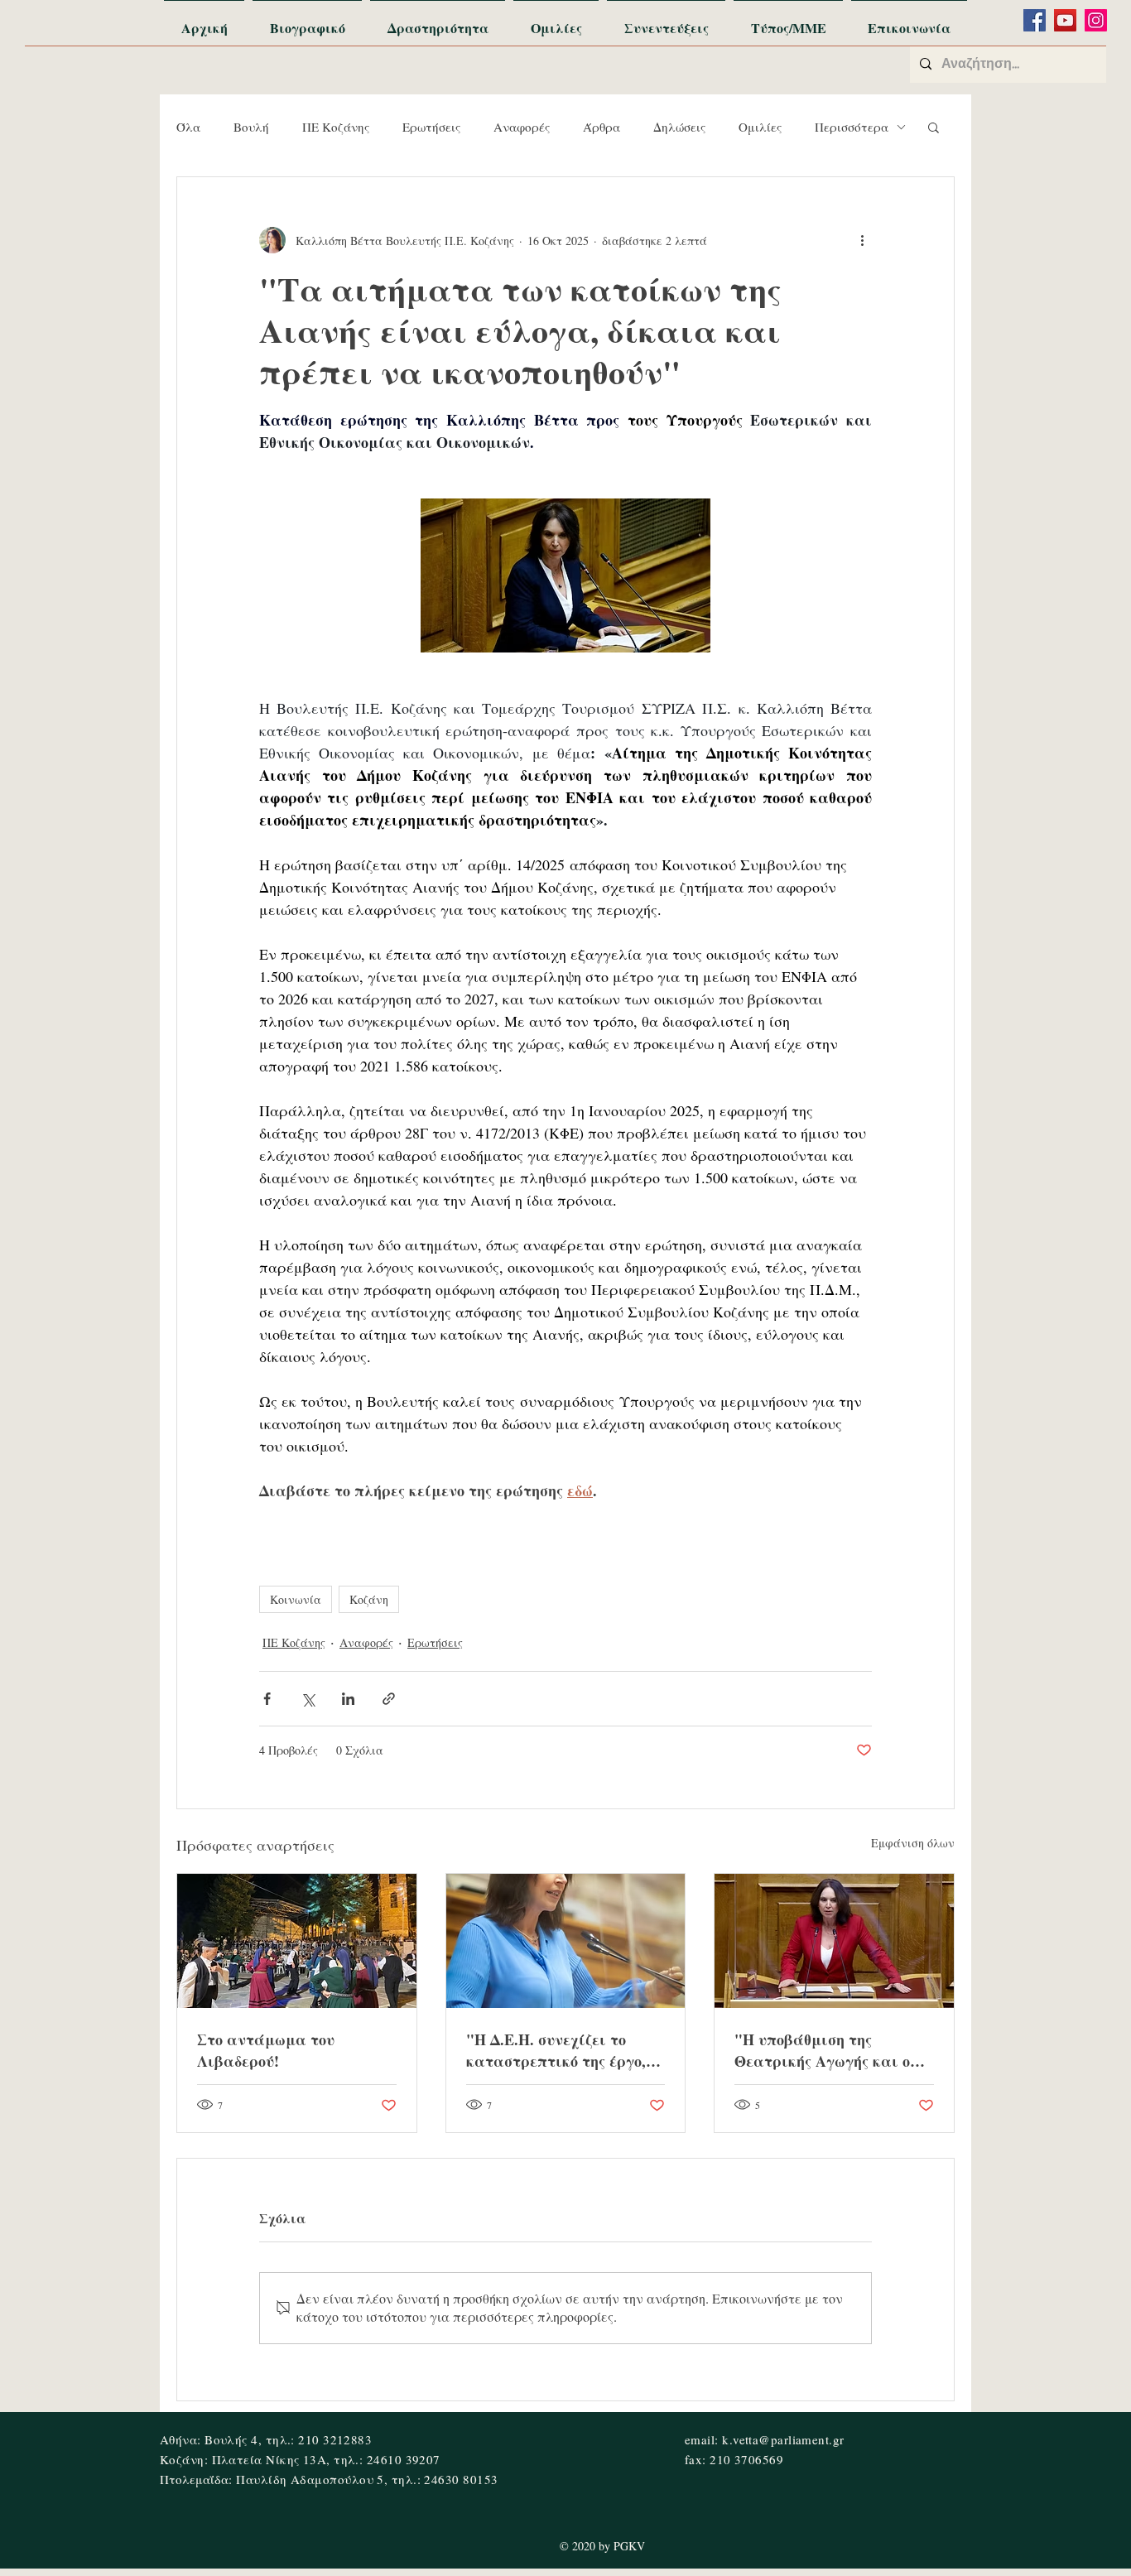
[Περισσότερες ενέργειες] (862, 240)
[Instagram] (1096, 20)
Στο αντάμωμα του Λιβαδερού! (266, 2050)
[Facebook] (1035, 20)
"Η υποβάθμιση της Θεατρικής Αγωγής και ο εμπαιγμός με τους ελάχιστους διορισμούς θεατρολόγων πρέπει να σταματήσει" (822, 2050)
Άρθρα (602, 127)
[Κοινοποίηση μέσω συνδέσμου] (389, 1699)
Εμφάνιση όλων (913, 1843)
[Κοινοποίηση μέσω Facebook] (267, 1699)
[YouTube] (1065, 20)
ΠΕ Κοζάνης (336, 127)
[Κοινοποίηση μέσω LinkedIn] (348, 1699)
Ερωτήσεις (431, 127)
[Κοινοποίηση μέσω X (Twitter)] (308, 1699)
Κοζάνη (369, 1599)
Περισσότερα (852, 127)
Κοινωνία (296, 1599)
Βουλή (251, 127)
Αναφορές (522, 127)
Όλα (188, 127)
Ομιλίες (760, 127)
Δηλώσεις (679, 127)
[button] (934, 127)
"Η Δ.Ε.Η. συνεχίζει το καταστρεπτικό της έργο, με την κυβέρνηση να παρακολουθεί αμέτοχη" (556, 2050)
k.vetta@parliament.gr (783, 2439)
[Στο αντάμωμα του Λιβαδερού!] (297, 1941)
